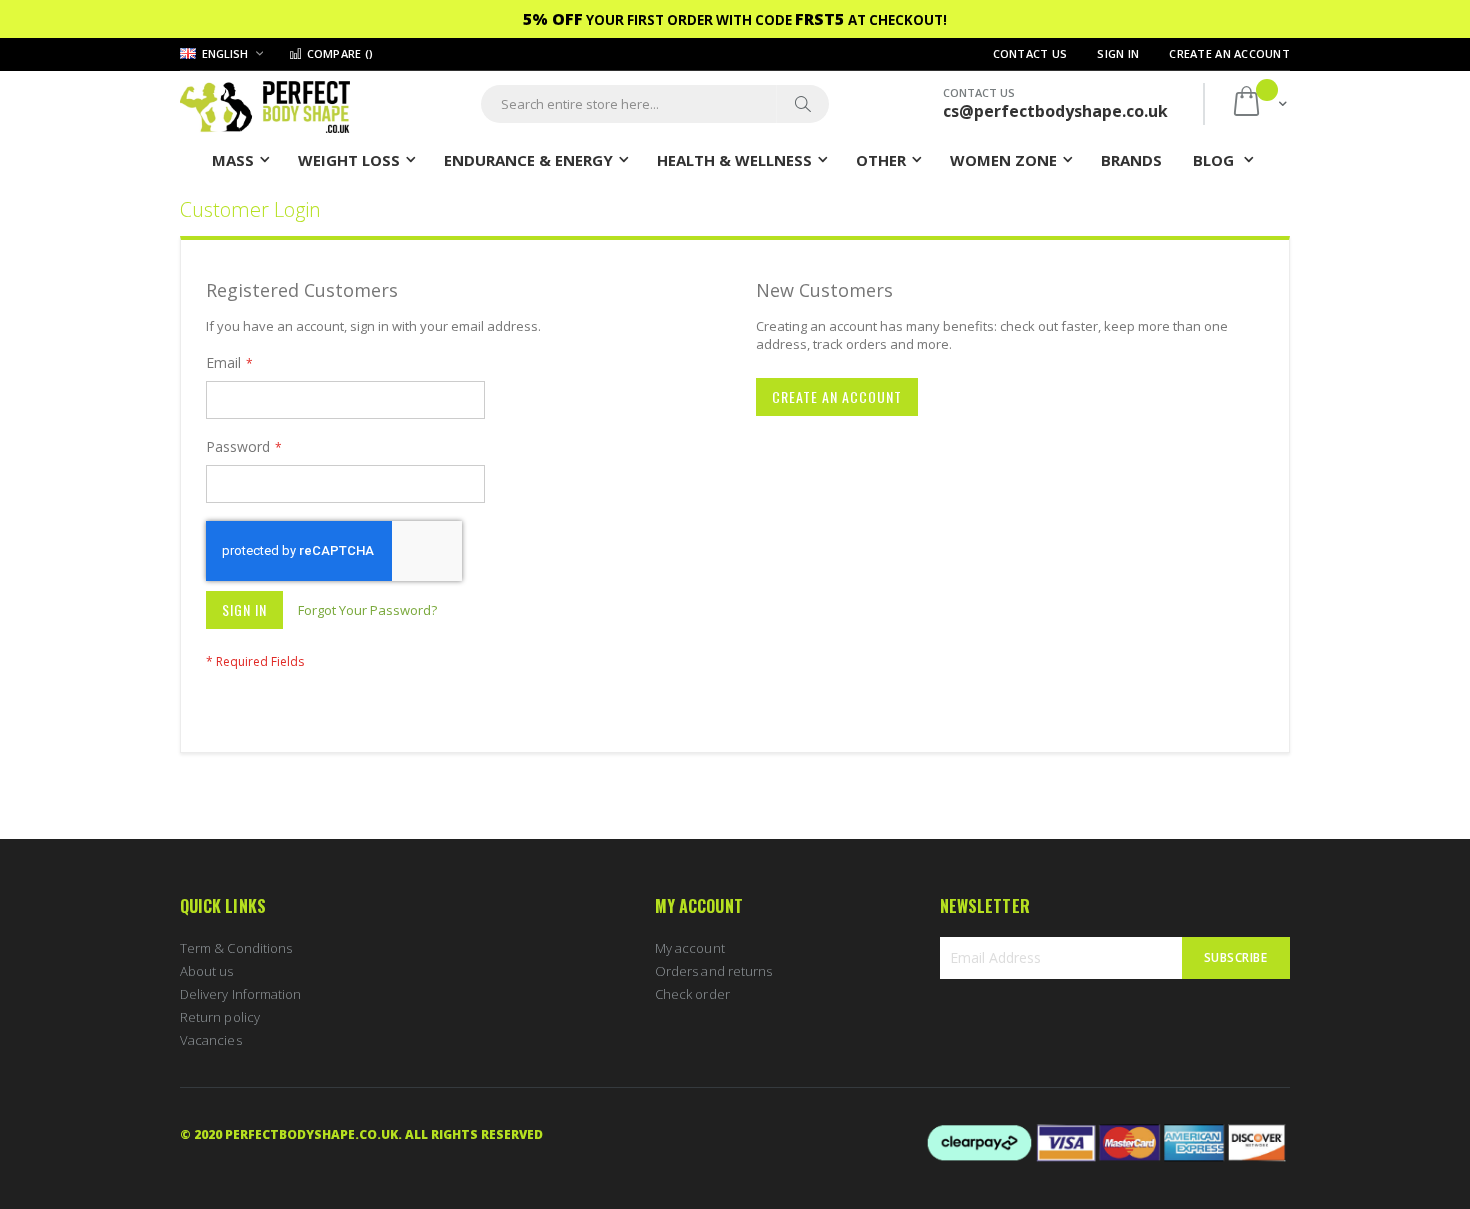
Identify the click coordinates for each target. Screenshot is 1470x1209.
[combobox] (655, 104)
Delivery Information (240, 994)
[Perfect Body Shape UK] (265, 104)
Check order (692, 994)
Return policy (220, 1017)
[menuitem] (1131, 159)
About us (207, 971)
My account (690, 948)
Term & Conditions (236, 948)
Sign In (1118, 53)
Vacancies (211, 1040)
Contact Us (1030, 53)
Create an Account (1229, 53)
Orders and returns (713, 971)
